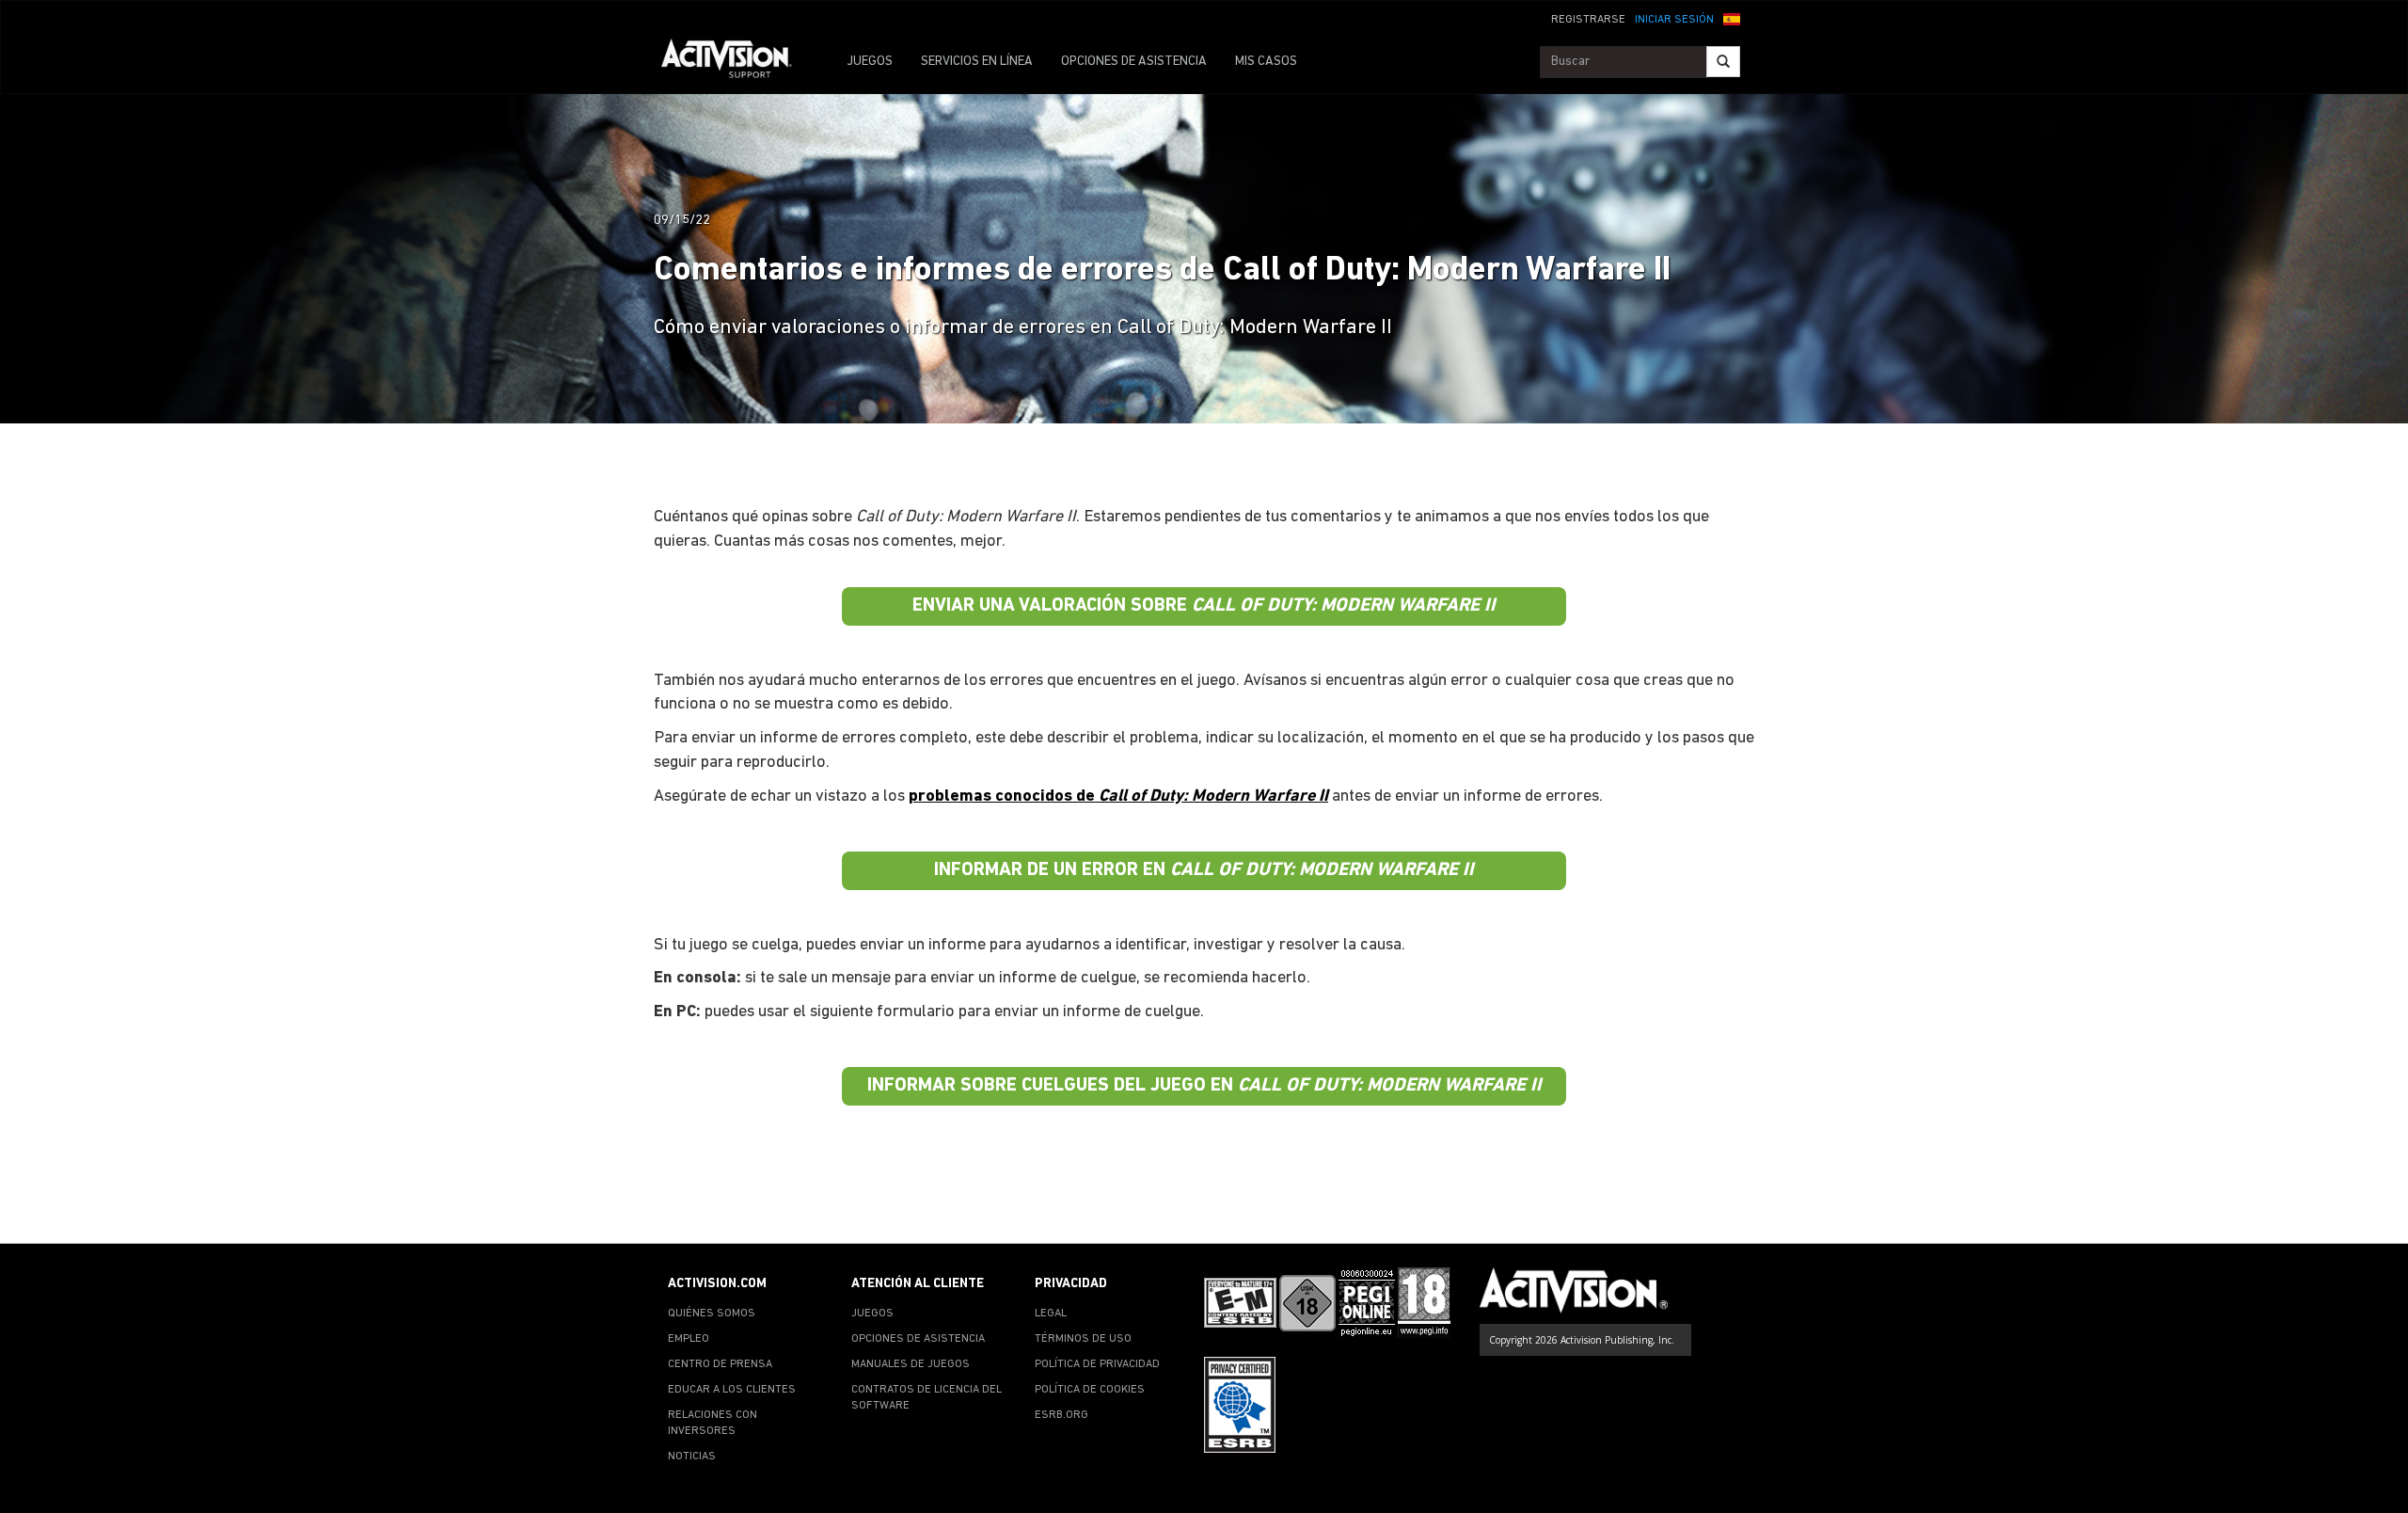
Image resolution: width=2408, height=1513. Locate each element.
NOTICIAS (692, 1457)
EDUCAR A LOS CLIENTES (732, 1390)
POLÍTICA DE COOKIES (1090, 1390)
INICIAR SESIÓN (1674, 20)
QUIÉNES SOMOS (712, 1314)
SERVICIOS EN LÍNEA (977, 62)
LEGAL (1051, 1314)
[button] (1732, 18)
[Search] (1723, 62)
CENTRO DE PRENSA (720, 1364)
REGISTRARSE (1588, 20)
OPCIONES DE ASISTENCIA (1134, 62)
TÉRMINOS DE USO (1083, 1339)
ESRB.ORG (1061, 1415)
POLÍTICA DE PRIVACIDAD (1097, 1364)
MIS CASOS (1266, 62)
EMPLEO (689, 1339)
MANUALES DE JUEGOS (911, 1364)
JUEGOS (870, 62)
